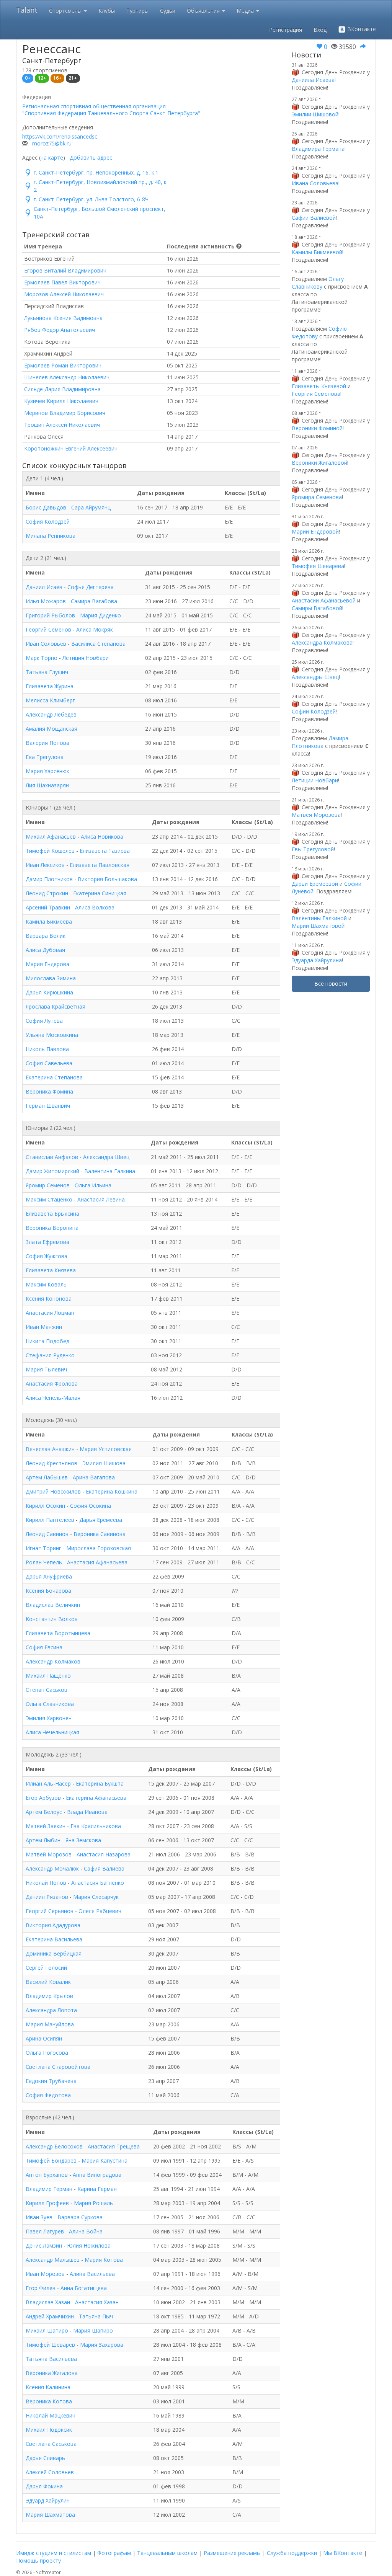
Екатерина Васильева (54, 1939)
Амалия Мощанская (51, 729)
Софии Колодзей (314, 711)
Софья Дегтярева (91, 587)
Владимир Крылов (49, 1996)
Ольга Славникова (50, 1704)
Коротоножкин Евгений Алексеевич (71, 448)
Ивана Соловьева (315, 183)
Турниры (137, 11)
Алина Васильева (92, 2274)
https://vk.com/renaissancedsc (60, 136)
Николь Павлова (47, 1049)
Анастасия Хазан (97, 2302)
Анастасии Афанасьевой (324, 600)
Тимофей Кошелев (50, 851)
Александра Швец (106, 1157)
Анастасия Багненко (98, 1883)
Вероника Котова (49, 2401)
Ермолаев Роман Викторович (63, 365)
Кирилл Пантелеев (50, 1520)
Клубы (107, 11)
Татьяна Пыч (96, 2316)
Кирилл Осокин (45, 1506)
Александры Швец (315, 677)
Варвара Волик (46, 936)
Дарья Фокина (44, 2486)
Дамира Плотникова (320, 742)
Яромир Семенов (48, 1185)
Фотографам (114, 2553)
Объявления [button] (204, 11)
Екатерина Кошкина (112, 1491)
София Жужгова (47, 1256)
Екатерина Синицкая (100, 893)
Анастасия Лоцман (50, 1313)
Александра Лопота (51, 2010)
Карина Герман (97, 2189)
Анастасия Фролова (52, 1383)
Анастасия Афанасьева (97, 1562)
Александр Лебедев (51, 714)
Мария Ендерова (47, 964)
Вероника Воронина (52, 1228)
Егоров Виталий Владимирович (65, 270)
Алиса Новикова (102, 837)
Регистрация (286, 30)
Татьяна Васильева (51, 2359)
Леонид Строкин (47, 893)
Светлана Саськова (51, 2444)
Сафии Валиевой (314, 218)
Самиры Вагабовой (317, 608)
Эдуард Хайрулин (48, 2500)
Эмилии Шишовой (315, 114)
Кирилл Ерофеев (47, 2203)
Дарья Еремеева (101, 1520)
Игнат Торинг (43, 1548)
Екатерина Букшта (100, 1783)
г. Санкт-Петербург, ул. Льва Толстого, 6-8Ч (91, 199)
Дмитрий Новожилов (53, 1491)
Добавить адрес (91, 158)
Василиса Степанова (98, 644)
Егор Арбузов (43, 1798)
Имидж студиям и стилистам (54, 2553)
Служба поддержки (292, 2553)
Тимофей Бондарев (51, 2161)
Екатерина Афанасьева (96, 1798)
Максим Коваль (46, 1284)
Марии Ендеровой (315, 531)
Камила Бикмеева (49, 922)
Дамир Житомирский (52, 1171)
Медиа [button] (246, 11)
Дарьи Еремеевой (315, 884)
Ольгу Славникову (318, 283)
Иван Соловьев (46, 644)
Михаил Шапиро (47, 2330)
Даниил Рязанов (47, 1897)
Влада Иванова (87, 1812)
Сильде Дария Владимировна (62, 389)
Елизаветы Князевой (319, 386)
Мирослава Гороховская (99, 1548)
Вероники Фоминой (317, 428)
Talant (27, 10)
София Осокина (91, 1506)
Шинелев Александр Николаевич (67, 377)
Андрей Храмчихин (50, 2316)
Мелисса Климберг (50, 700)
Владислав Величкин (53, 1605)
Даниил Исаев (44, 587)
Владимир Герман (49, 2189)
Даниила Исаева (313, 80)
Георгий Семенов (48, 629)
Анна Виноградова (97, 2175)
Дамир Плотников (49, 879)
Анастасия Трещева (114, 2146)
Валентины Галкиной (319, 918)
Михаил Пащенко (48, 1676)
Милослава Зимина (51, 978)
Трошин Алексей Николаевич (62, 425)
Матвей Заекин (46, 1826)
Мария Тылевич (46, 1369)
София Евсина (44, 1647)
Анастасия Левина (101, 1199)
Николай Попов (46, 1883)
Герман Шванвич (48, 1106)
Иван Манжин (44, 1327)
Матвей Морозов (49, 1854)
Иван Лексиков (45, 865)
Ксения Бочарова (48, 1591)
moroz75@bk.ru (52, 143)
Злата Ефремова (47, 1242)
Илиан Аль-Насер (48, 1783)
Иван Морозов (45, 2274)
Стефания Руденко (50, 1355)
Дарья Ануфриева (49, 1576)
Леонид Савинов (47, 1534)
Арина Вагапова (94, 1477)
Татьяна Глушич (47, 672)
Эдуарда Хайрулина (317, 960)
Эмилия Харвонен (49, 1718)
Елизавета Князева (51, 1270)
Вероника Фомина (49, 1091)
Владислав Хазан (48, 2302)
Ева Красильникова (96, 1826)
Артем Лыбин (43, 1840)
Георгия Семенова (316, 394)
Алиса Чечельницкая (52, 1732)
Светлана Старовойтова (58, 2067)
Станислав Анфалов (52, 1157)
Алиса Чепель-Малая (53, 1398)
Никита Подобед (47, 1341)
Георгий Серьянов (50, 1911)
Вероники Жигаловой (319, 463)
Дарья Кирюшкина (49, 992)
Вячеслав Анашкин (50, 1449)
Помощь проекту (38, 2560)
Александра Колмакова (322, 642)
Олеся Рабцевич (100, 1911)
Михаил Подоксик (49, 2430)
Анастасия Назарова (104, 1854)
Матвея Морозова (316, 815)
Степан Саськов (47, 1690)
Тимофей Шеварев (50, 2345)
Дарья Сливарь (45, 2458)
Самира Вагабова (94, 601)
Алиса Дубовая (45, 950)
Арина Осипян (44, 2038)
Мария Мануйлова (50, 2024)
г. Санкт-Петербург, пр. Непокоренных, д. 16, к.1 (96, 172)
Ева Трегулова (45, 757)
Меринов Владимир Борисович (65, 413)
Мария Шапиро (93, 2330)
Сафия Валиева (104, 1868)
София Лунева (44, 1021)
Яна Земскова (83, 1840)
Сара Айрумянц (91, 507)
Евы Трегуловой (313, 849)
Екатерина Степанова (54, 1077)
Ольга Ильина (93, 1185)
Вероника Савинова (100, 1534)
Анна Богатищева (84, 2288)
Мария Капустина (105, 2161)
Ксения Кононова (49, 1299)
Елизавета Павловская (100, 865)
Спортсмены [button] (66, 11)
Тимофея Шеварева (318, 566)
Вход (320, 30)
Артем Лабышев (47, 1477)
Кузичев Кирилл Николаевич (61, 401)
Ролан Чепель (44, 1562)
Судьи (168, 11)
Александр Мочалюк (52, 1868)
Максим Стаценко (49, 1199)
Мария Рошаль (93, 2203)
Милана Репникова (51, 536)
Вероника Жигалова (52, 2373)
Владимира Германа (318, 149)
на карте (52, 158)
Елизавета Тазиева (105, 851)
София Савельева (49, 1063)
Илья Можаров (46, 601)
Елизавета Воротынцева (58, 1633)
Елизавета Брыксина (52, 1214)
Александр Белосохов (54, 2146)
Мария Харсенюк (47, 771)
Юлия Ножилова (89, 2245)
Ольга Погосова (47, 2053)
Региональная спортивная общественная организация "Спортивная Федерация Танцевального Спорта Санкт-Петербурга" (111, 110)
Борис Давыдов (46, 507)
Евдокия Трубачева (51, 2081)
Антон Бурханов (47, 2175)
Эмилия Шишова (104, 1463)
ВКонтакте (361, 29)
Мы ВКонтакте (343, 2553)
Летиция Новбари (86, 658)
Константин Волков (52, 1619)
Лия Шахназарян (47, 785)
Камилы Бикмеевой (317, 252)
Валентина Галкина (110, 1171)
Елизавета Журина (50, 686)
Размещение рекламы (232, 2553)
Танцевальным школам (167, 2553)
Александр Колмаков (53, 1661)
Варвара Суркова (80, 2217)
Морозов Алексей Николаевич (64, 294)
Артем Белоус (44, 1812)
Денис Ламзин (44, 2245)
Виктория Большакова (107, 879)
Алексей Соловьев (50, 2472)
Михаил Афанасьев (51, 837)
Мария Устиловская (106, 1449)
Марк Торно (42, 658)
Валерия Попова (47, 743)
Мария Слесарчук (96, 1897)
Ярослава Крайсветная (56, 1006)
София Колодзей (48, 522)
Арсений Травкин (48, 907)
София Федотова (48, 2095)
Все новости (331, 984)
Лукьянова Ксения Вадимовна (63, 318)
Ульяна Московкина (52, 1035)
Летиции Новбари (315, 780)
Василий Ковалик (48, 1982)
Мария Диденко (100, 615)
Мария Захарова (102, 2345)
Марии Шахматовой (318, 926)
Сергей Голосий (46, 1968)
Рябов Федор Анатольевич (60, 330)
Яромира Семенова (317, 497)
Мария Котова (104, 2260)
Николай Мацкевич (51, 2415)
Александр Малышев (53, 2260)
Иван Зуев (39, 2217)
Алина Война (86, 2231)
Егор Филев (41, 2288)
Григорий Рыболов (50, 615)
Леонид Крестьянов (51, 1463)
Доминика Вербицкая (54, 1953)
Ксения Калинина (48, 2387)
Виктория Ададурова (53, 1925)
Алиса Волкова (95, 907)
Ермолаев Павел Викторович (62, 282)
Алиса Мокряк (95, 629)
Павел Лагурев (45, 2231)
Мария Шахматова (50, 2515)
